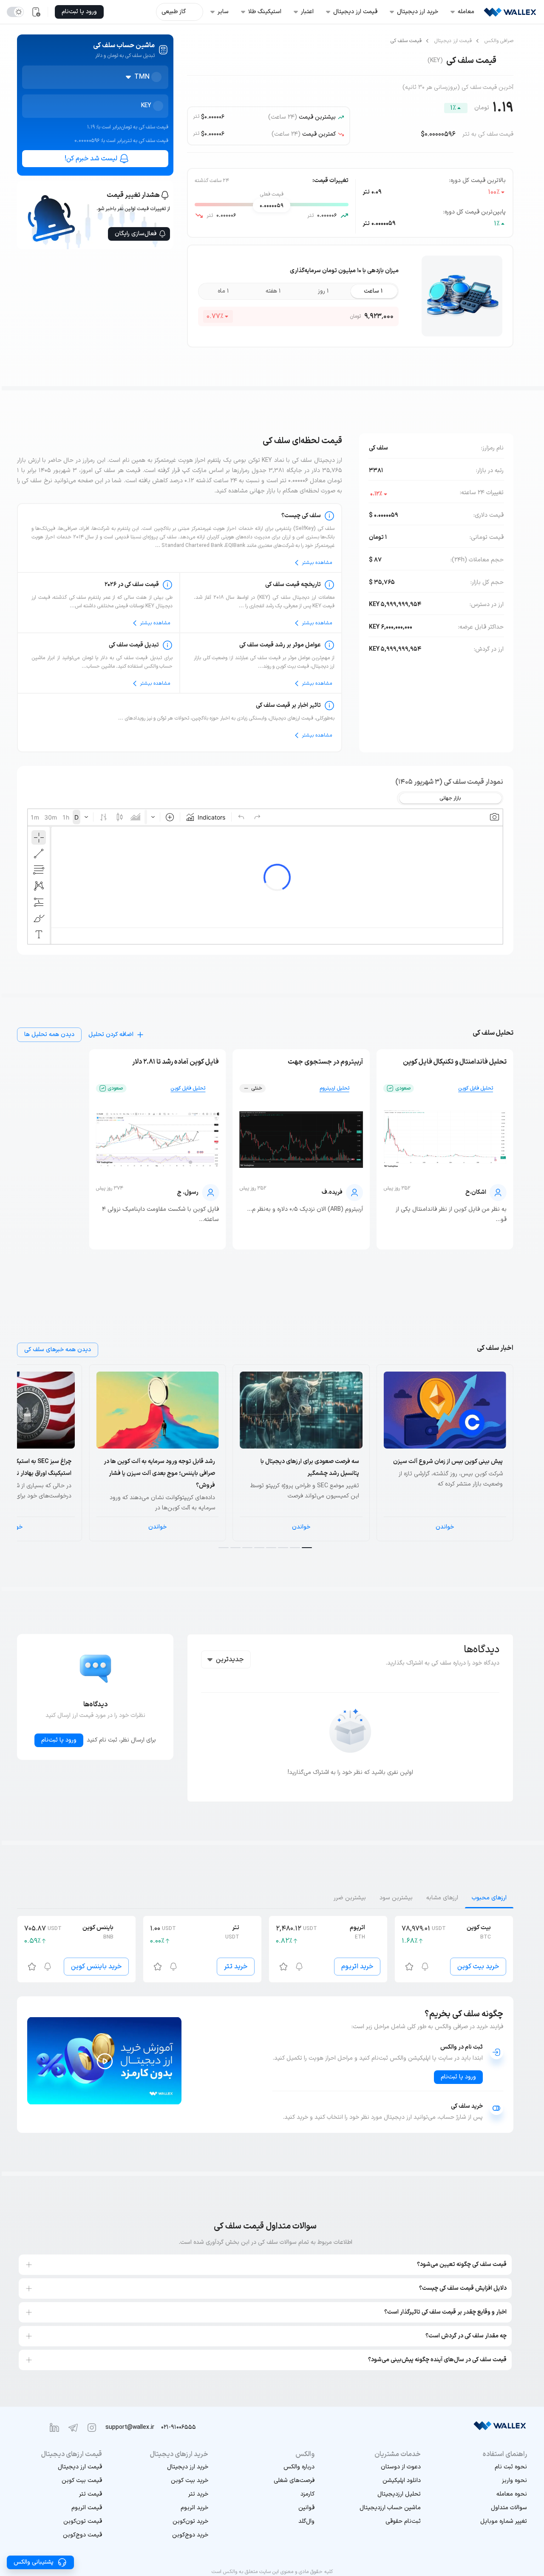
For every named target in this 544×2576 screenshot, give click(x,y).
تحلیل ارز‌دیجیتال (399, 2494)
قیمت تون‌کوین (83, 2521)
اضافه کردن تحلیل (111, 1035)
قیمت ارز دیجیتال (453, 41)
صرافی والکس (499, 41)
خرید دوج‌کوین (190, 2535)
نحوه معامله (512, 2494)
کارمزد (307, 2494)
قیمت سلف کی (406, 41)
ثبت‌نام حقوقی (403, 2521)
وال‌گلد (306, 2521)
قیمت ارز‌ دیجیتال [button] (355, 12)
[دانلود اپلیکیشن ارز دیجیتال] (36, 12)
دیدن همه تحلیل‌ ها (49, 1035)
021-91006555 (178, 2427)
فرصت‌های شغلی (294, 2481)
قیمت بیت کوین (82, 2481)
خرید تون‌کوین (190, 2521)
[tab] (489, 1898)
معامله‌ (466, 12)
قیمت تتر (91, 2494)
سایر (223, 12)
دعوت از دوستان (401, 2467)
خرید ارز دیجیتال (188, 2467)
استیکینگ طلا (265, 12)
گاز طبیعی (174, 12)
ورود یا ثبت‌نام (59, 1740)
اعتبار (307, 12)
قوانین (306, 2508)
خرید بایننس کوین (96, 1967)
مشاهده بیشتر (317, 563)
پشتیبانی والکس (34, 2562)
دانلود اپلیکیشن (402, 2481)
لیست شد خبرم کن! (91, 159)
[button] (484, 2522)
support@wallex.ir (130, 2427)
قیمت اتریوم (87, 2508)
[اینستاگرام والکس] (92, 2428)
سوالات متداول (509, 2508)
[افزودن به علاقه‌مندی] (409, 1967)
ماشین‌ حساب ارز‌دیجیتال (390, 2508)
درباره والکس (299, 2467)
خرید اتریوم (357, 1967)
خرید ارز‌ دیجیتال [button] (418, 12)
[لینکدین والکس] (54, 2428)
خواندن (445, 1527)
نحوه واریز (514, 2481)
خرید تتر (236, 1967)
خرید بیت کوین (478, 1967)
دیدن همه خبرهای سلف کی (58, 1350)
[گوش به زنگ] (425, 1967)
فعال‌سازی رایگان (136, 234)
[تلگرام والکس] (73, 2428)
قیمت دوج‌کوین (82, 2535)
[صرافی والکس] (510, 12)
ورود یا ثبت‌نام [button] (79, 12)
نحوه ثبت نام (511, 2467)
